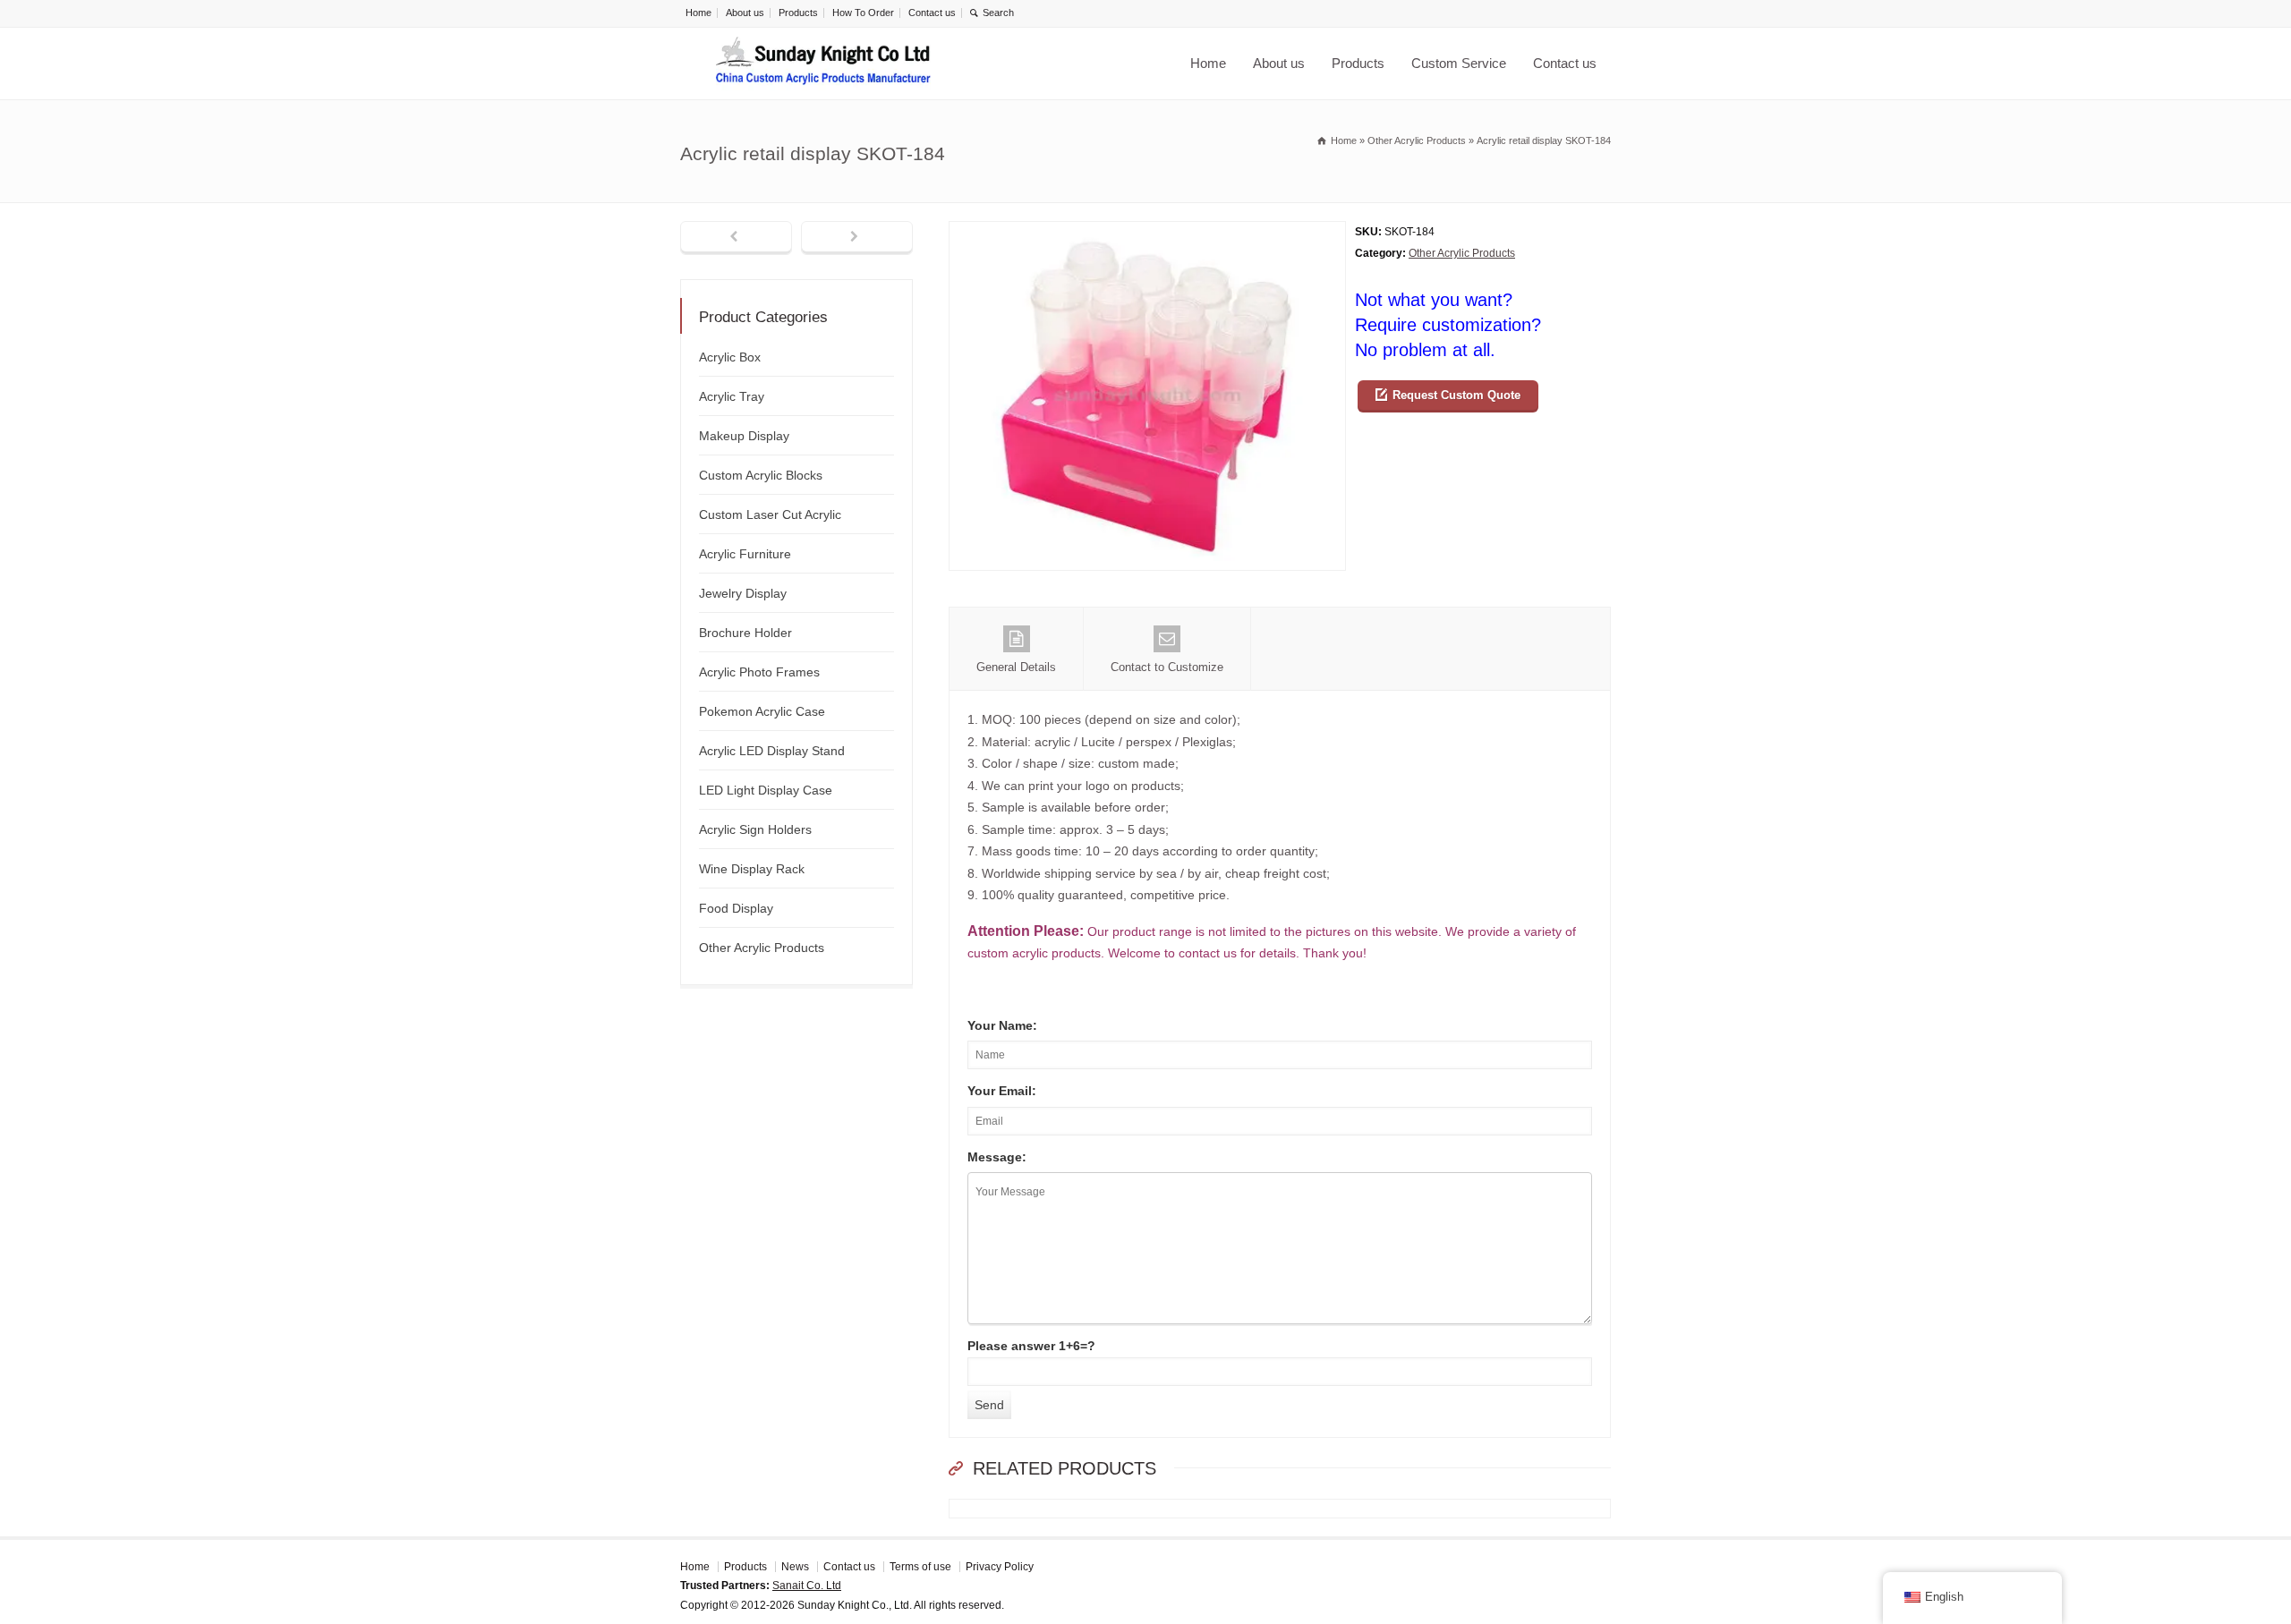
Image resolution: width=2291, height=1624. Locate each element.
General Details (1016, 667)
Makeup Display (744, 436)
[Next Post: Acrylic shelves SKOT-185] (857, 238)
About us (745, 13)
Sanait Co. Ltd (807, 1586)
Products (798, 13)
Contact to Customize (1167, 667)
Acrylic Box (730, 357)
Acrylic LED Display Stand (772, 751)
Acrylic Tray (732, 396)
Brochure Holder (745, 633)
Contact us (932, 13)
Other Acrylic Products (1462, 253)
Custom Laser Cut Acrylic (770, 514)
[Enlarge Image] (1147, 232)
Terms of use (920, 1567)
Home (698, 13)
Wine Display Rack (752, 869)
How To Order (863, 13)
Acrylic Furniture (745, 554)
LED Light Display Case (766, 790)
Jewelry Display (743, 593)
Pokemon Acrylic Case (762, 711)
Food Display (736, 908)
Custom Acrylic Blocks (761, 475)
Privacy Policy (1000, 1567)
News (795, 1567)
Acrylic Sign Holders (755, 829)
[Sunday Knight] (823, 64)
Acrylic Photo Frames (759, 672)
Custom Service (1459, 63)
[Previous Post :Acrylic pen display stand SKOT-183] (736, 238)
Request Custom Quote (1456, 395)
